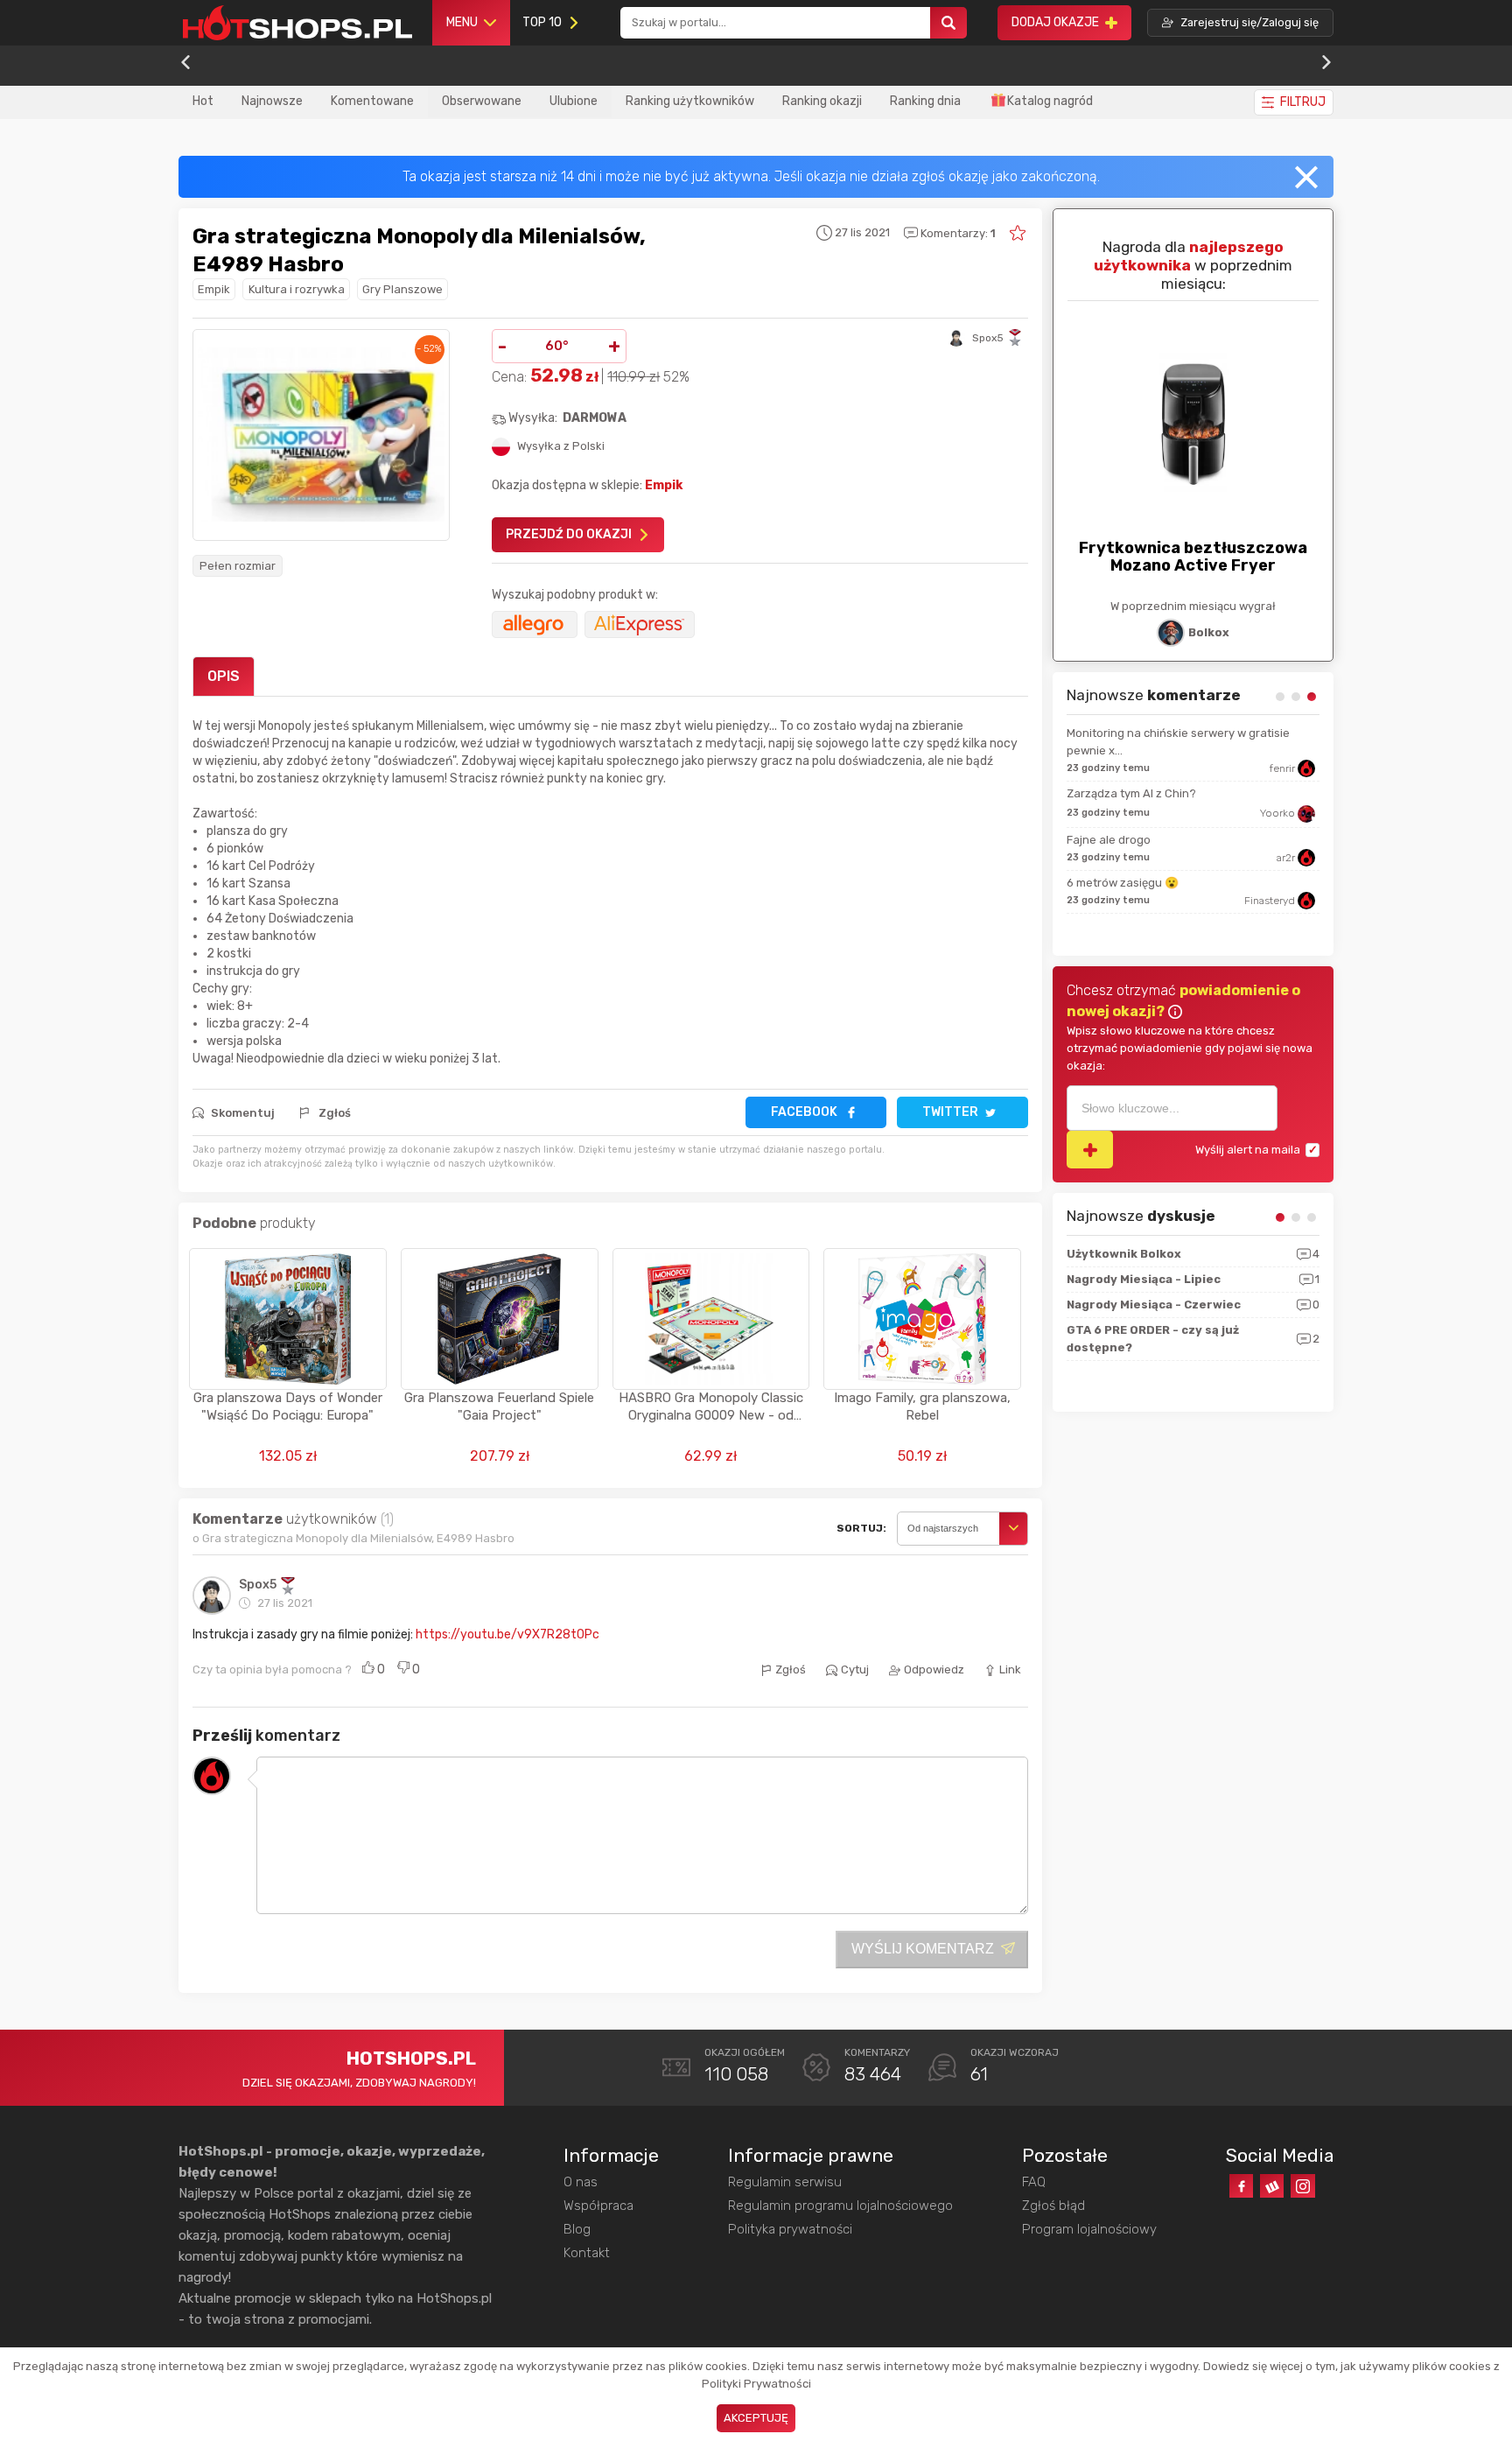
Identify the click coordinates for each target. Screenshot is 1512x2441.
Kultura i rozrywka (297, 289)
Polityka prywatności (790, 2229)
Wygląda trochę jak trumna (1150, 897)
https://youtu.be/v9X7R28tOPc (507, 1634)
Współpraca (598, 2206)
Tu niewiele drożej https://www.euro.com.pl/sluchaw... (1172, 845)
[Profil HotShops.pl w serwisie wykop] (1272, 2186)
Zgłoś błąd (1053, 2206)
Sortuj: (861, 1528)
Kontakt (587, 2253)
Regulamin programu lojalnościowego (840, 2206)
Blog (577, 2229)
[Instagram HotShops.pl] (1302, 2186)
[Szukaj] (948, 23)
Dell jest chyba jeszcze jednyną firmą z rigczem (1204, 793)
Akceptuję (756, 2418)
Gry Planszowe (402, 289)
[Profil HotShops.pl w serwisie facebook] (1241, 2186)
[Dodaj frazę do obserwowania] (1090, 1150)
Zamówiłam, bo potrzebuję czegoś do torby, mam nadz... (1196, 742)
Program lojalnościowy (1089, 2229)
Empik (214, 289)
